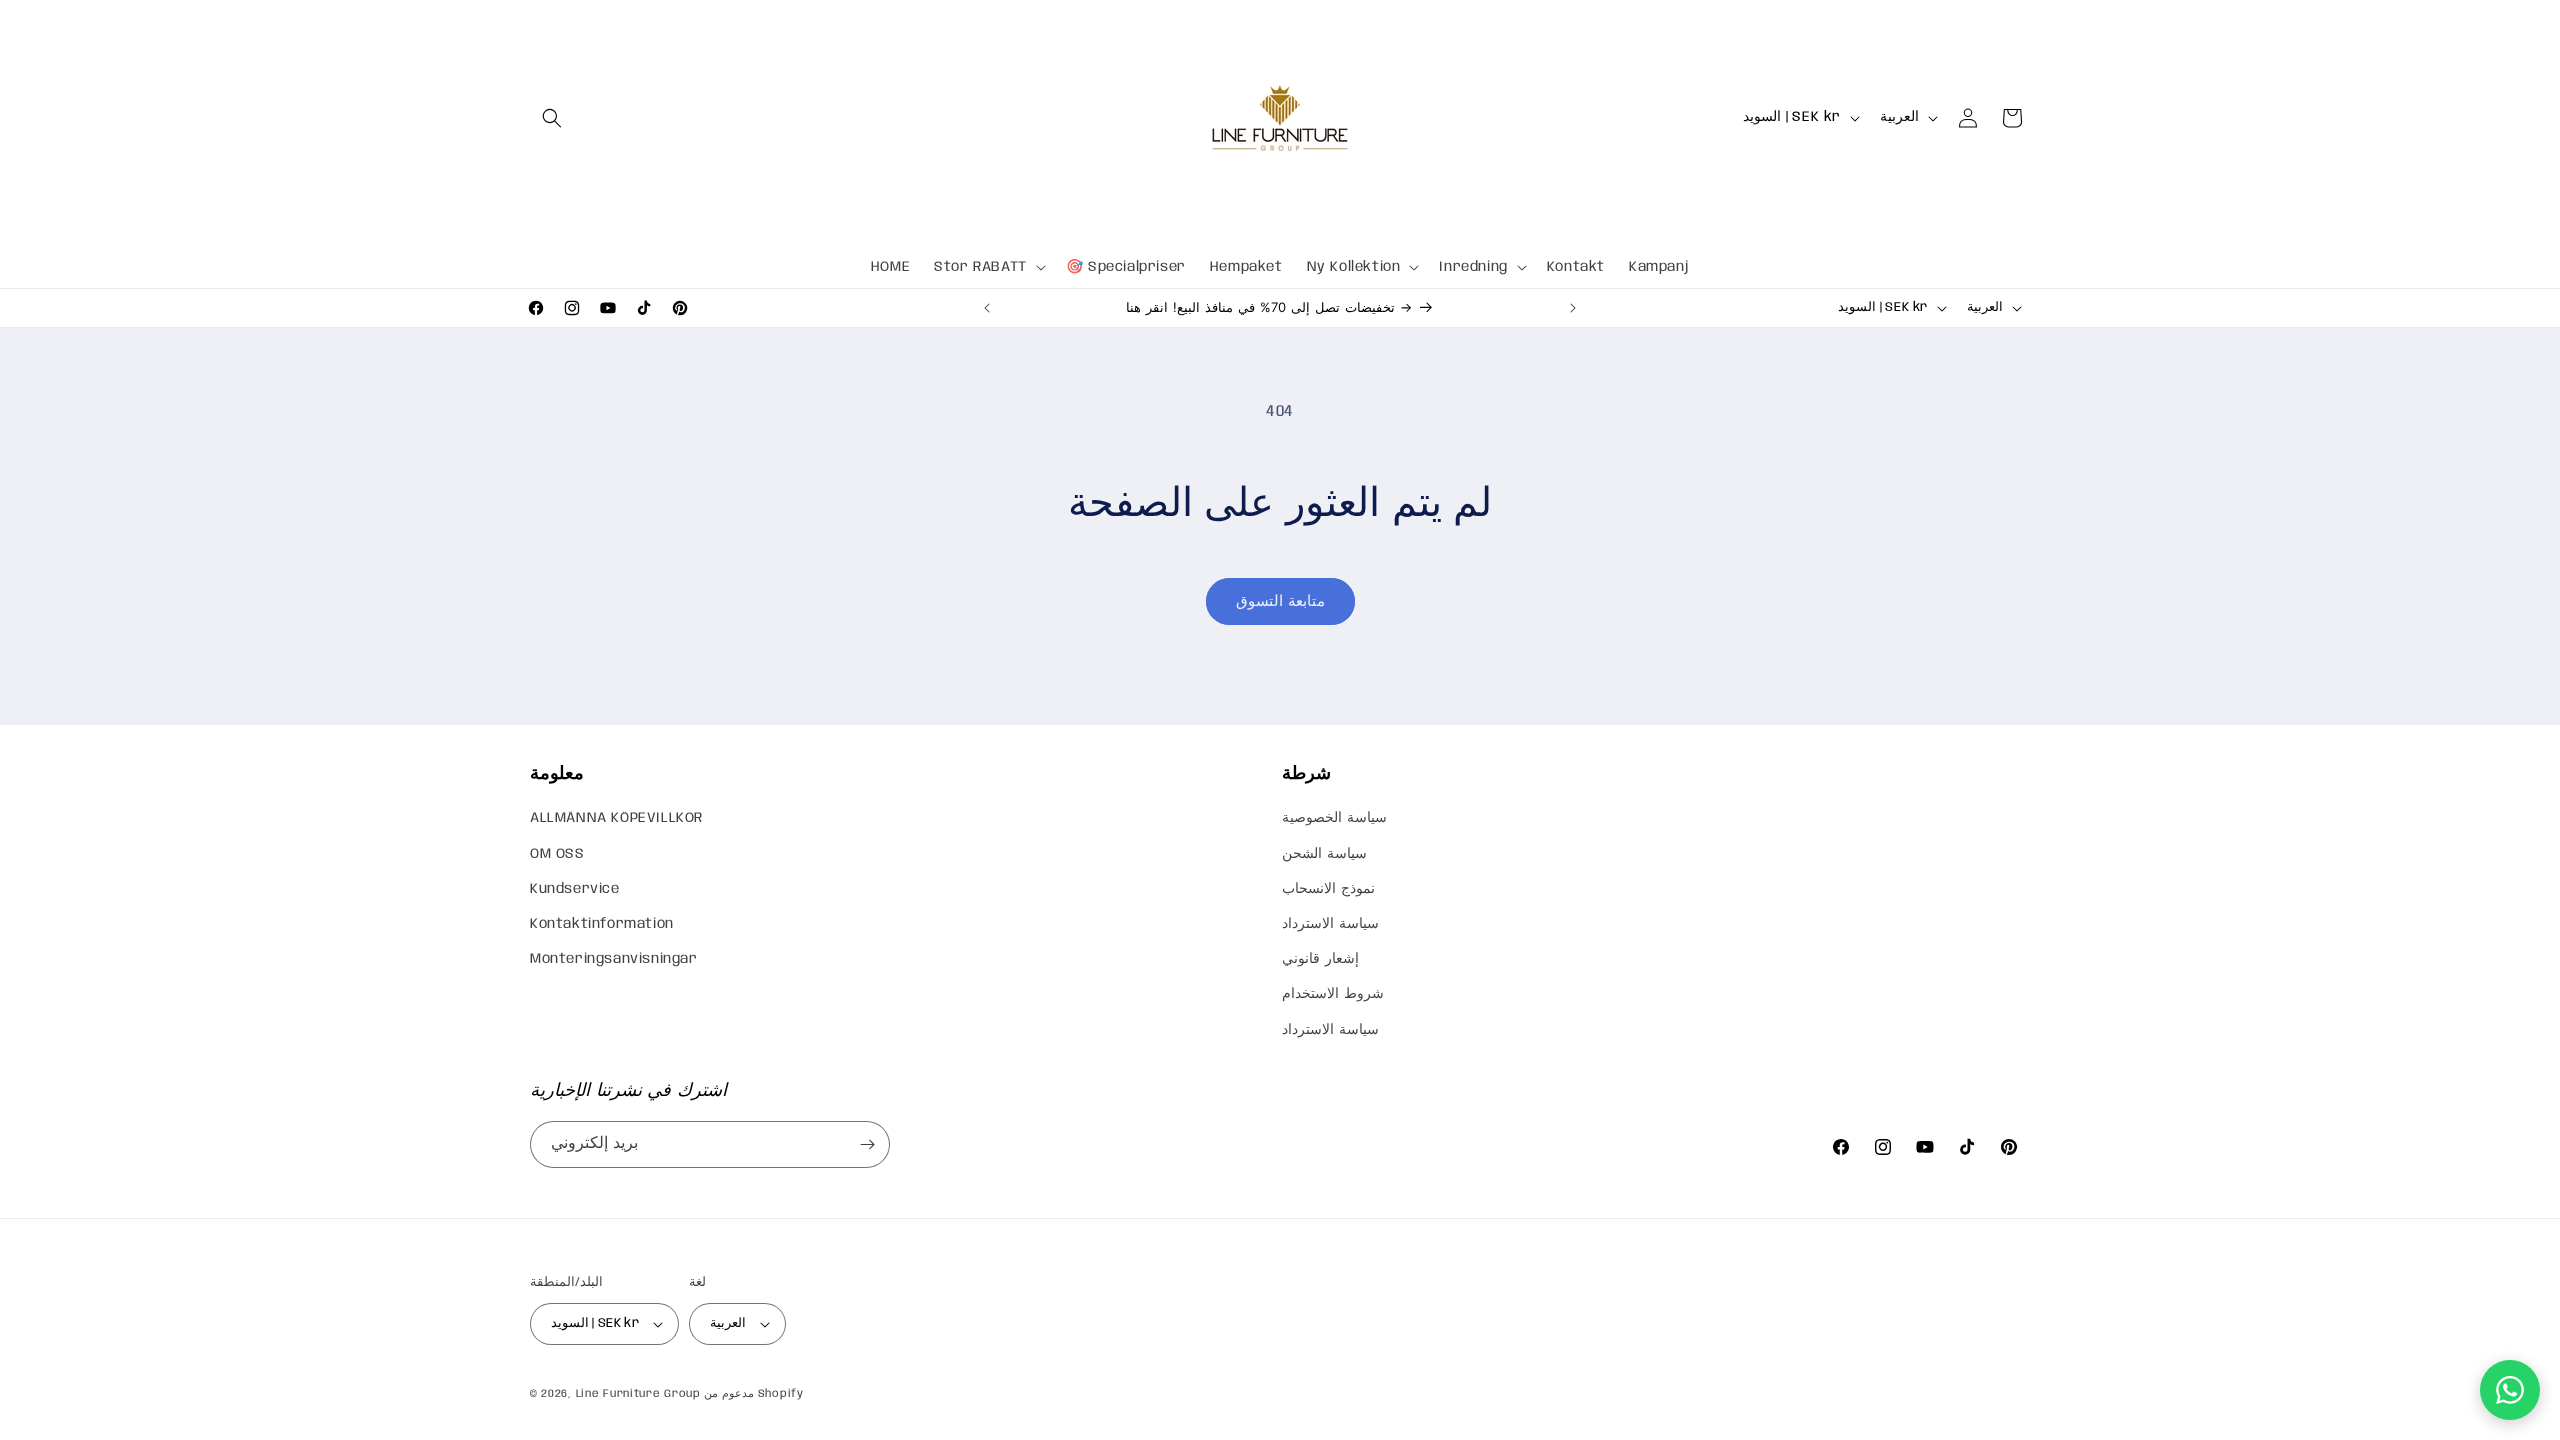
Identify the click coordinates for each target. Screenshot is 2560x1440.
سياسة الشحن (1324, 854)
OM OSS (557, 854)
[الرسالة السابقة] (987, 308)
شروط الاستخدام (1333, 994)
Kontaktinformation (602, 924)
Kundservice (575, 889)
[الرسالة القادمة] (1573, 308)
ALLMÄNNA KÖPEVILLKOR (616, 818)
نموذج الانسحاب (1328, 889)
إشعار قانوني (1320, 959)
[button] (552, 118)
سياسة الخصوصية (1334, 818)
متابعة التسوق (1280, 602)
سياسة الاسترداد (1330, 924)
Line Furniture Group (638, 1394)
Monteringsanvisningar (614, 959)
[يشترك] (867, 1144)
